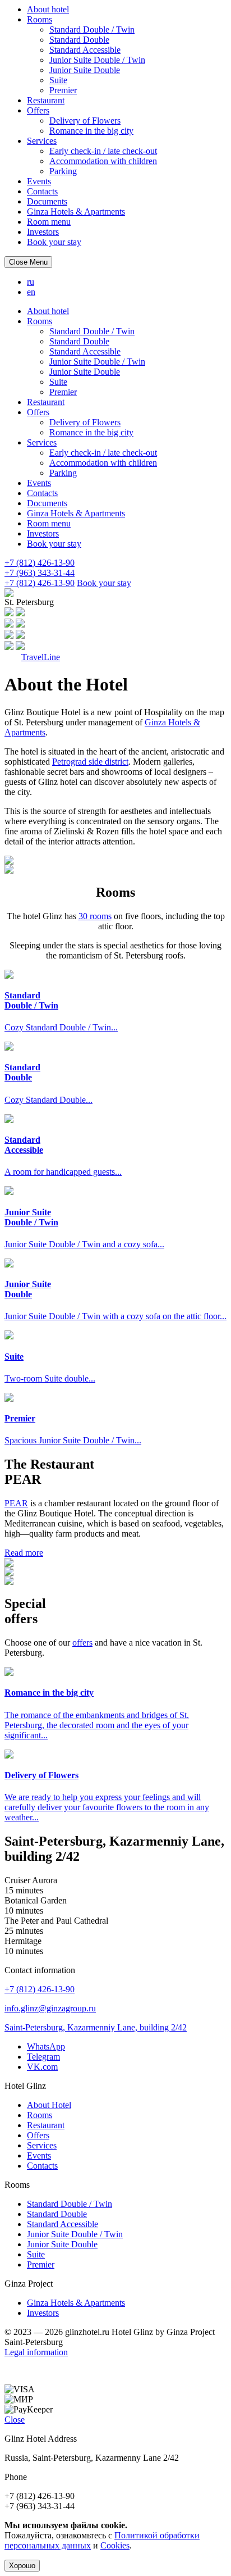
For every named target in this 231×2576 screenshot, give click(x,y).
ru (31, 282)
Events (39, 181)
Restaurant (46, 100)
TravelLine (41, 657)
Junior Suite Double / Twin (97, 60)
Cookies (115, 2545)
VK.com (42, 2067)
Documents (47, 201)
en (31, 292)
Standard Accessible (85, 50)
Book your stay (54, 242)
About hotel (48, 9)
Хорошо (22, 2566)
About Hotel (49, 2105)
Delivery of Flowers (85, 121)
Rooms (40, 19)
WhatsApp (46, 2046)
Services (42, 141)
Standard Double (79, 40)
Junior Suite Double (85, 70)
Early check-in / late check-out (103, 151)
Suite (58, 80)
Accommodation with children (103, 161)
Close (15, 2420)
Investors (43, 232)
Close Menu (28, 262)
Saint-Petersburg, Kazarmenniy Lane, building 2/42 (96, 2027)
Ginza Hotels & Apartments (76, 212)
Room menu (49, 222)
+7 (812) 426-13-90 (40, 1989)
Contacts (42, 191)
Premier (63, 90)
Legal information (36, 2352)
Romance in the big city (91, 131)
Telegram (43, 2057)
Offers (38, 110)
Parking (63, 171)
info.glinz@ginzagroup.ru (50, 2008)
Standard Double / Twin (92, 29)
